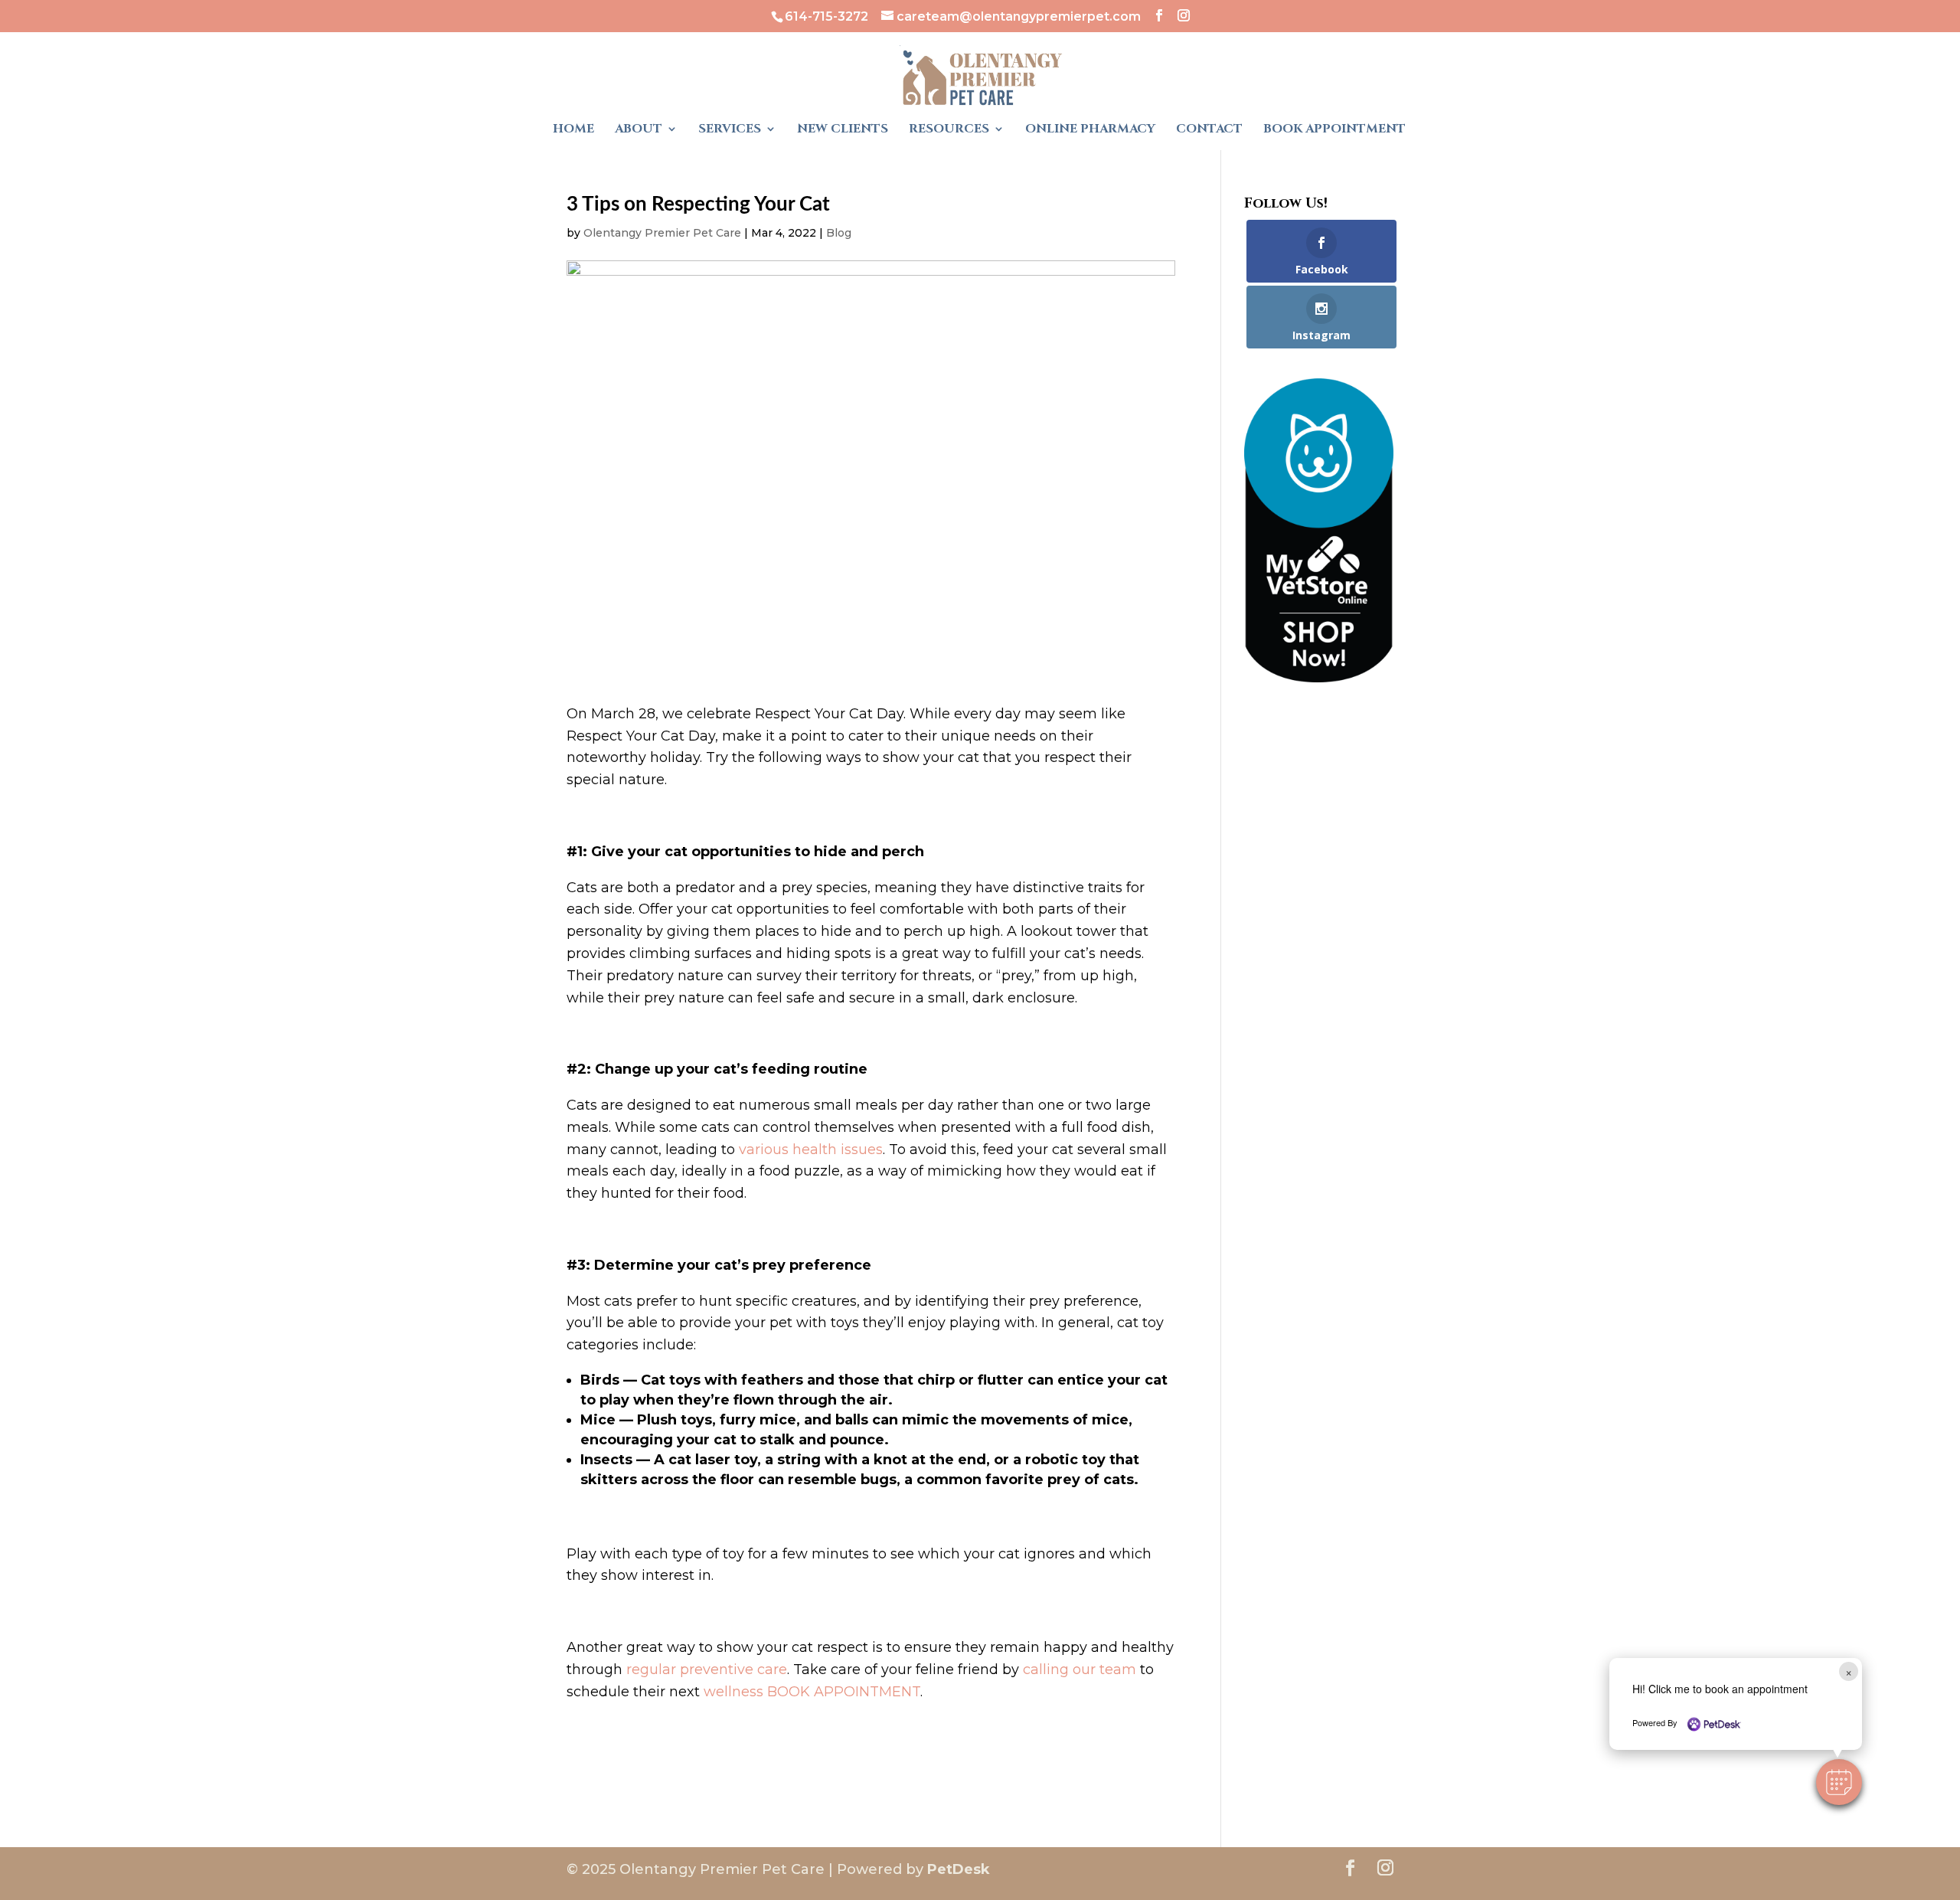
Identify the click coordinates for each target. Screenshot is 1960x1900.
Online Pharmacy (1090, 130)
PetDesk (959, 1869)
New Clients (843, 130)
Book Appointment (1334, 130)
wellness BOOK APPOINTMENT (812, 1692)
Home (573, 130)
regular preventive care (707, 1669)
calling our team (1080, 1669)
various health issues (811, 1149)
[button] (1839, 1782)
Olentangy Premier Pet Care (662, 233)
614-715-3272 (826, 16)
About (639, 130)
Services (730, 130)
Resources (949, 130)
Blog (839, 233)
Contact (1209, 130)
